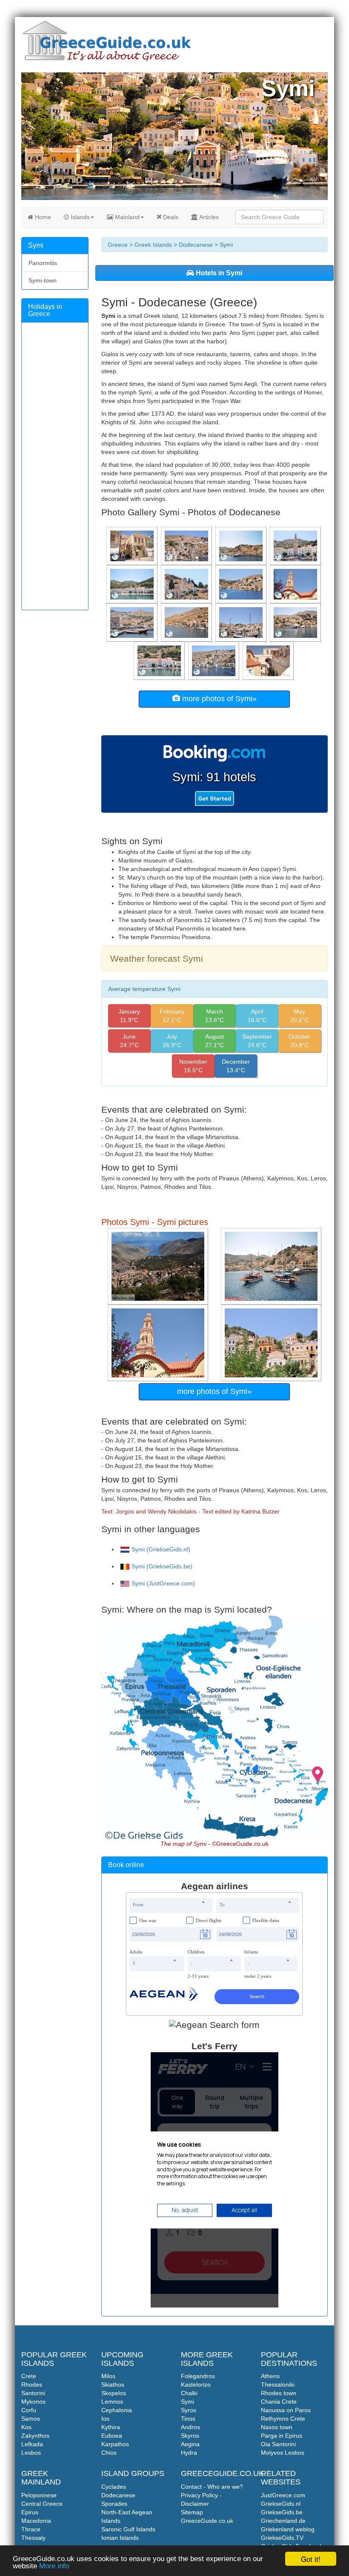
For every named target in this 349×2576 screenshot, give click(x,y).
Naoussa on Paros (286, 2410)
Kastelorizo (196, 2385)
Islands (79, 217)
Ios (105, 2419)
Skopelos (114, 2393)
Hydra (189, 2453)
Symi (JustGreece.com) (163, 1583)
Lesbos (31, 2453)
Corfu (29, 2410)
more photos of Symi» (218, 699)
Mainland (126, 217)
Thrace (31, 2529)
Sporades (114, 2504)
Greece (118, 245)
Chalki (189, 2393)
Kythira (111, 2427)
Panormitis (43, 263)
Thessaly (33, 2538)
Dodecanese (196, 245)
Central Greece (42, 2504)
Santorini (33, 2393)
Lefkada (32, 2444)
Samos (31, 2419)
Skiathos (113, 2385)
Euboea (112, 2436)
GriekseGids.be (282, 2512)
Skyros (190, 2436)
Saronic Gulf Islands (128, 2529)
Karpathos (115, 2444)
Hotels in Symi (218, 273)
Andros (190, 2427)
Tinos (188, 2419)
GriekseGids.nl (281, 2504)
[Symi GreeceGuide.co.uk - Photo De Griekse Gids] (159, 1266)
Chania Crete (279, 2402)
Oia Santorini (278, 2444)
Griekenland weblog (288, 2529)
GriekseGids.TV (282, 2538)
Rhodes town (279, 2393)
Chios (109, 2453)
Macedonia (36, 2521)
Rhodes (32, 2385)
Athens (270, 2376)
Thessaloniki (278, 2385)
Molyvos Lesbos (283, 2453)
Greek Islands (153, 245)
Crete (29, 2376)
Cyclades (114, 2487)
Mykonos (33, 2402)
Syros (189, 2410)
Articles (208, 217)
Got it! (311, 2559)
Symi (187, 2402)
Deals (170, 217)
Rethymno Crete (283, 2419)
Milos (108, 2376)
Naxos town (277, 2427)
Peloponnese (39, 2495)
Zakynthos (35, 2436)
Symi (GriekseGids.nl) (161, 1549)
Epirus (30, 2512)
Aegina (190, 2444)
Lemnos (112, 2402)
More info (54, 2566)
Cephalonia (117, 2410)
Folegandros (198, 2376)
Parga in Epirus (282, 2436)
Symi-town (43, 280)
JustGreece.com (283, 2495)
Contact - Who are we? (212, 2487)
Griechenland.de (283, 2521)
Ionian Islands (120, 2538)
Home (42, 217)
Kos (26, 2427)
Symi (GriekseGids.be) (162, 1566)
